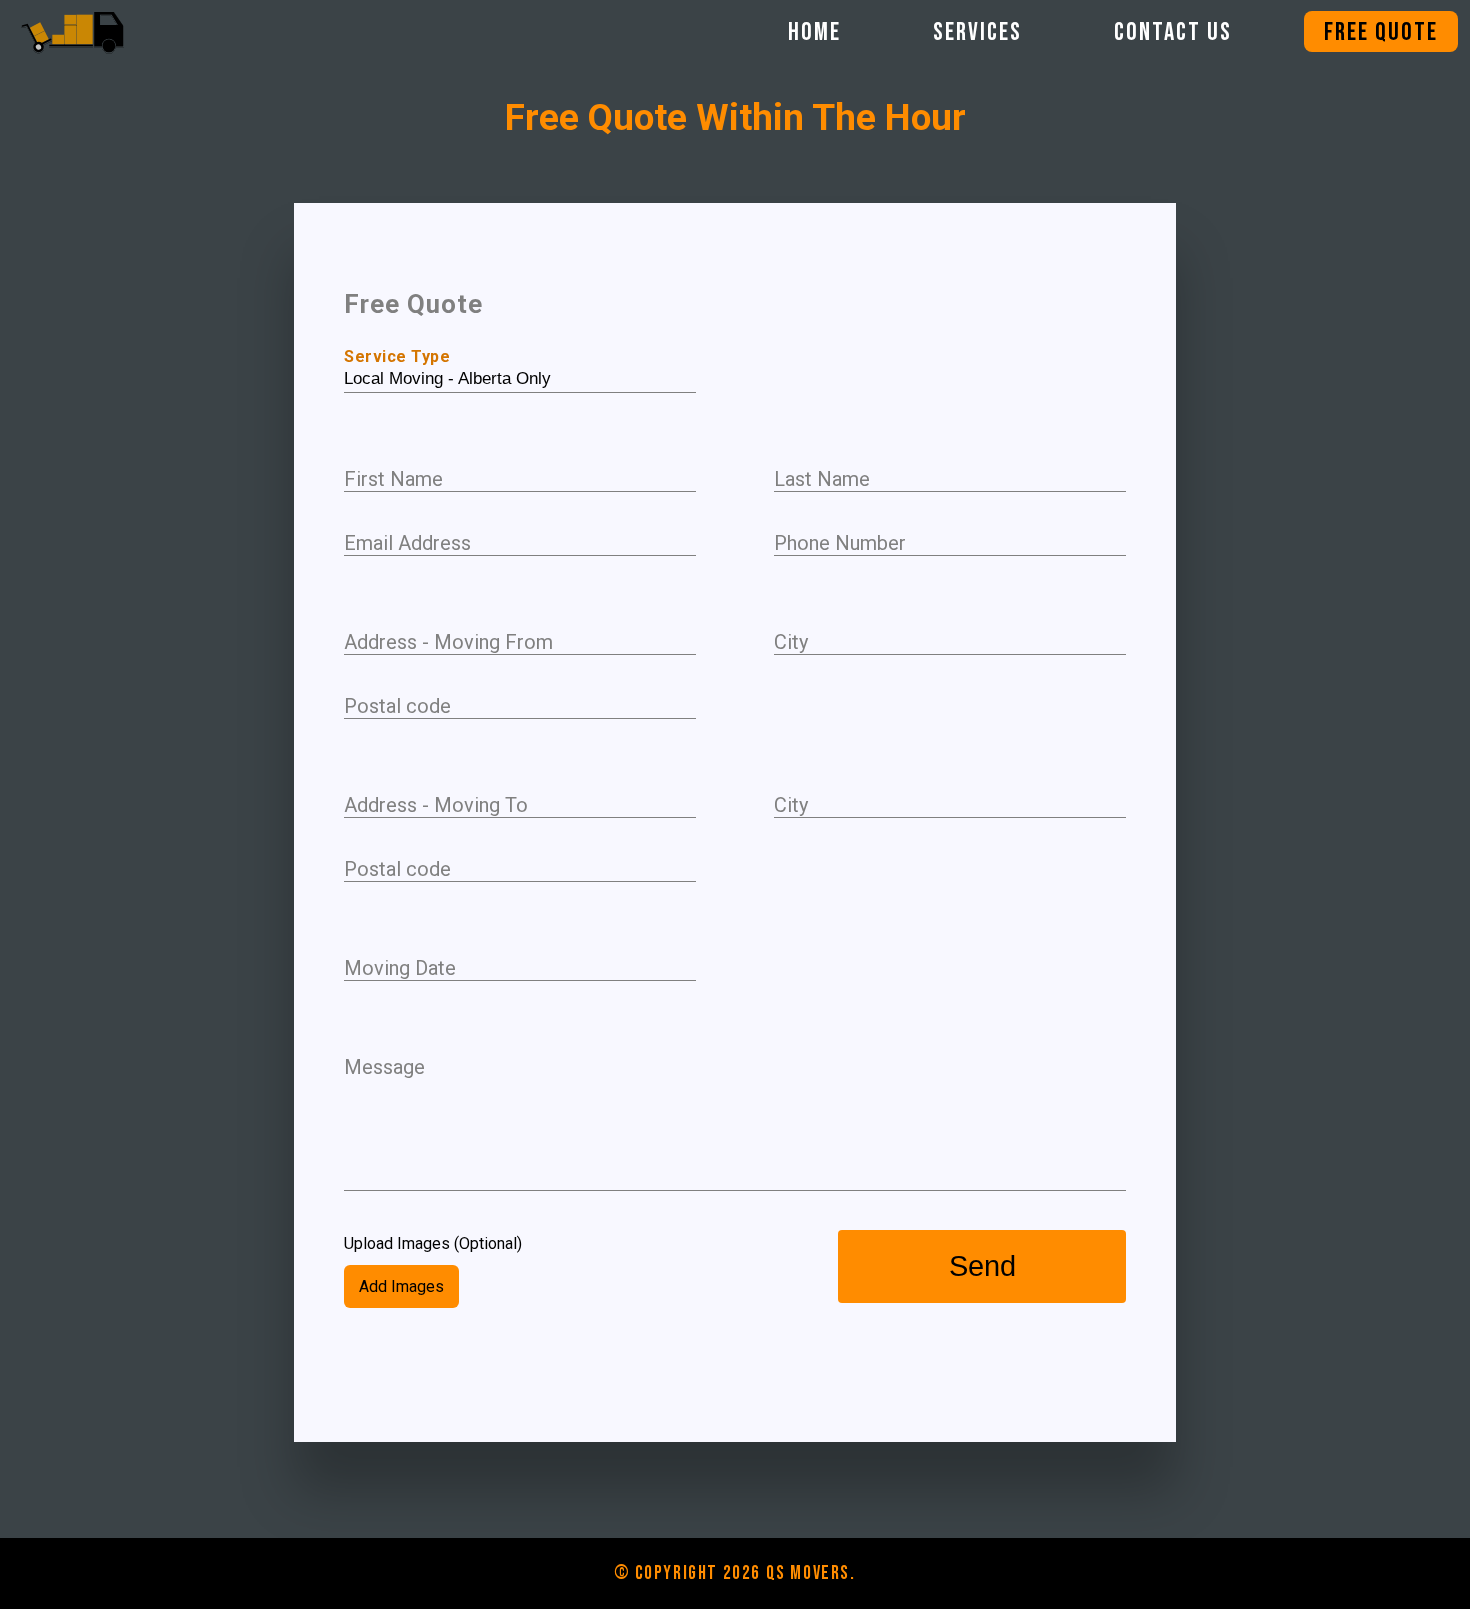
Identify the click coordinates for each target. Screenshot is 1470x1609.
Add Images (401, 1286)
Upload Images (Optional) (433, 1243)
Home (814, 32)
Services (977, 32)
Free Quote (1381, 32)
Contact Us (1173, 32)
